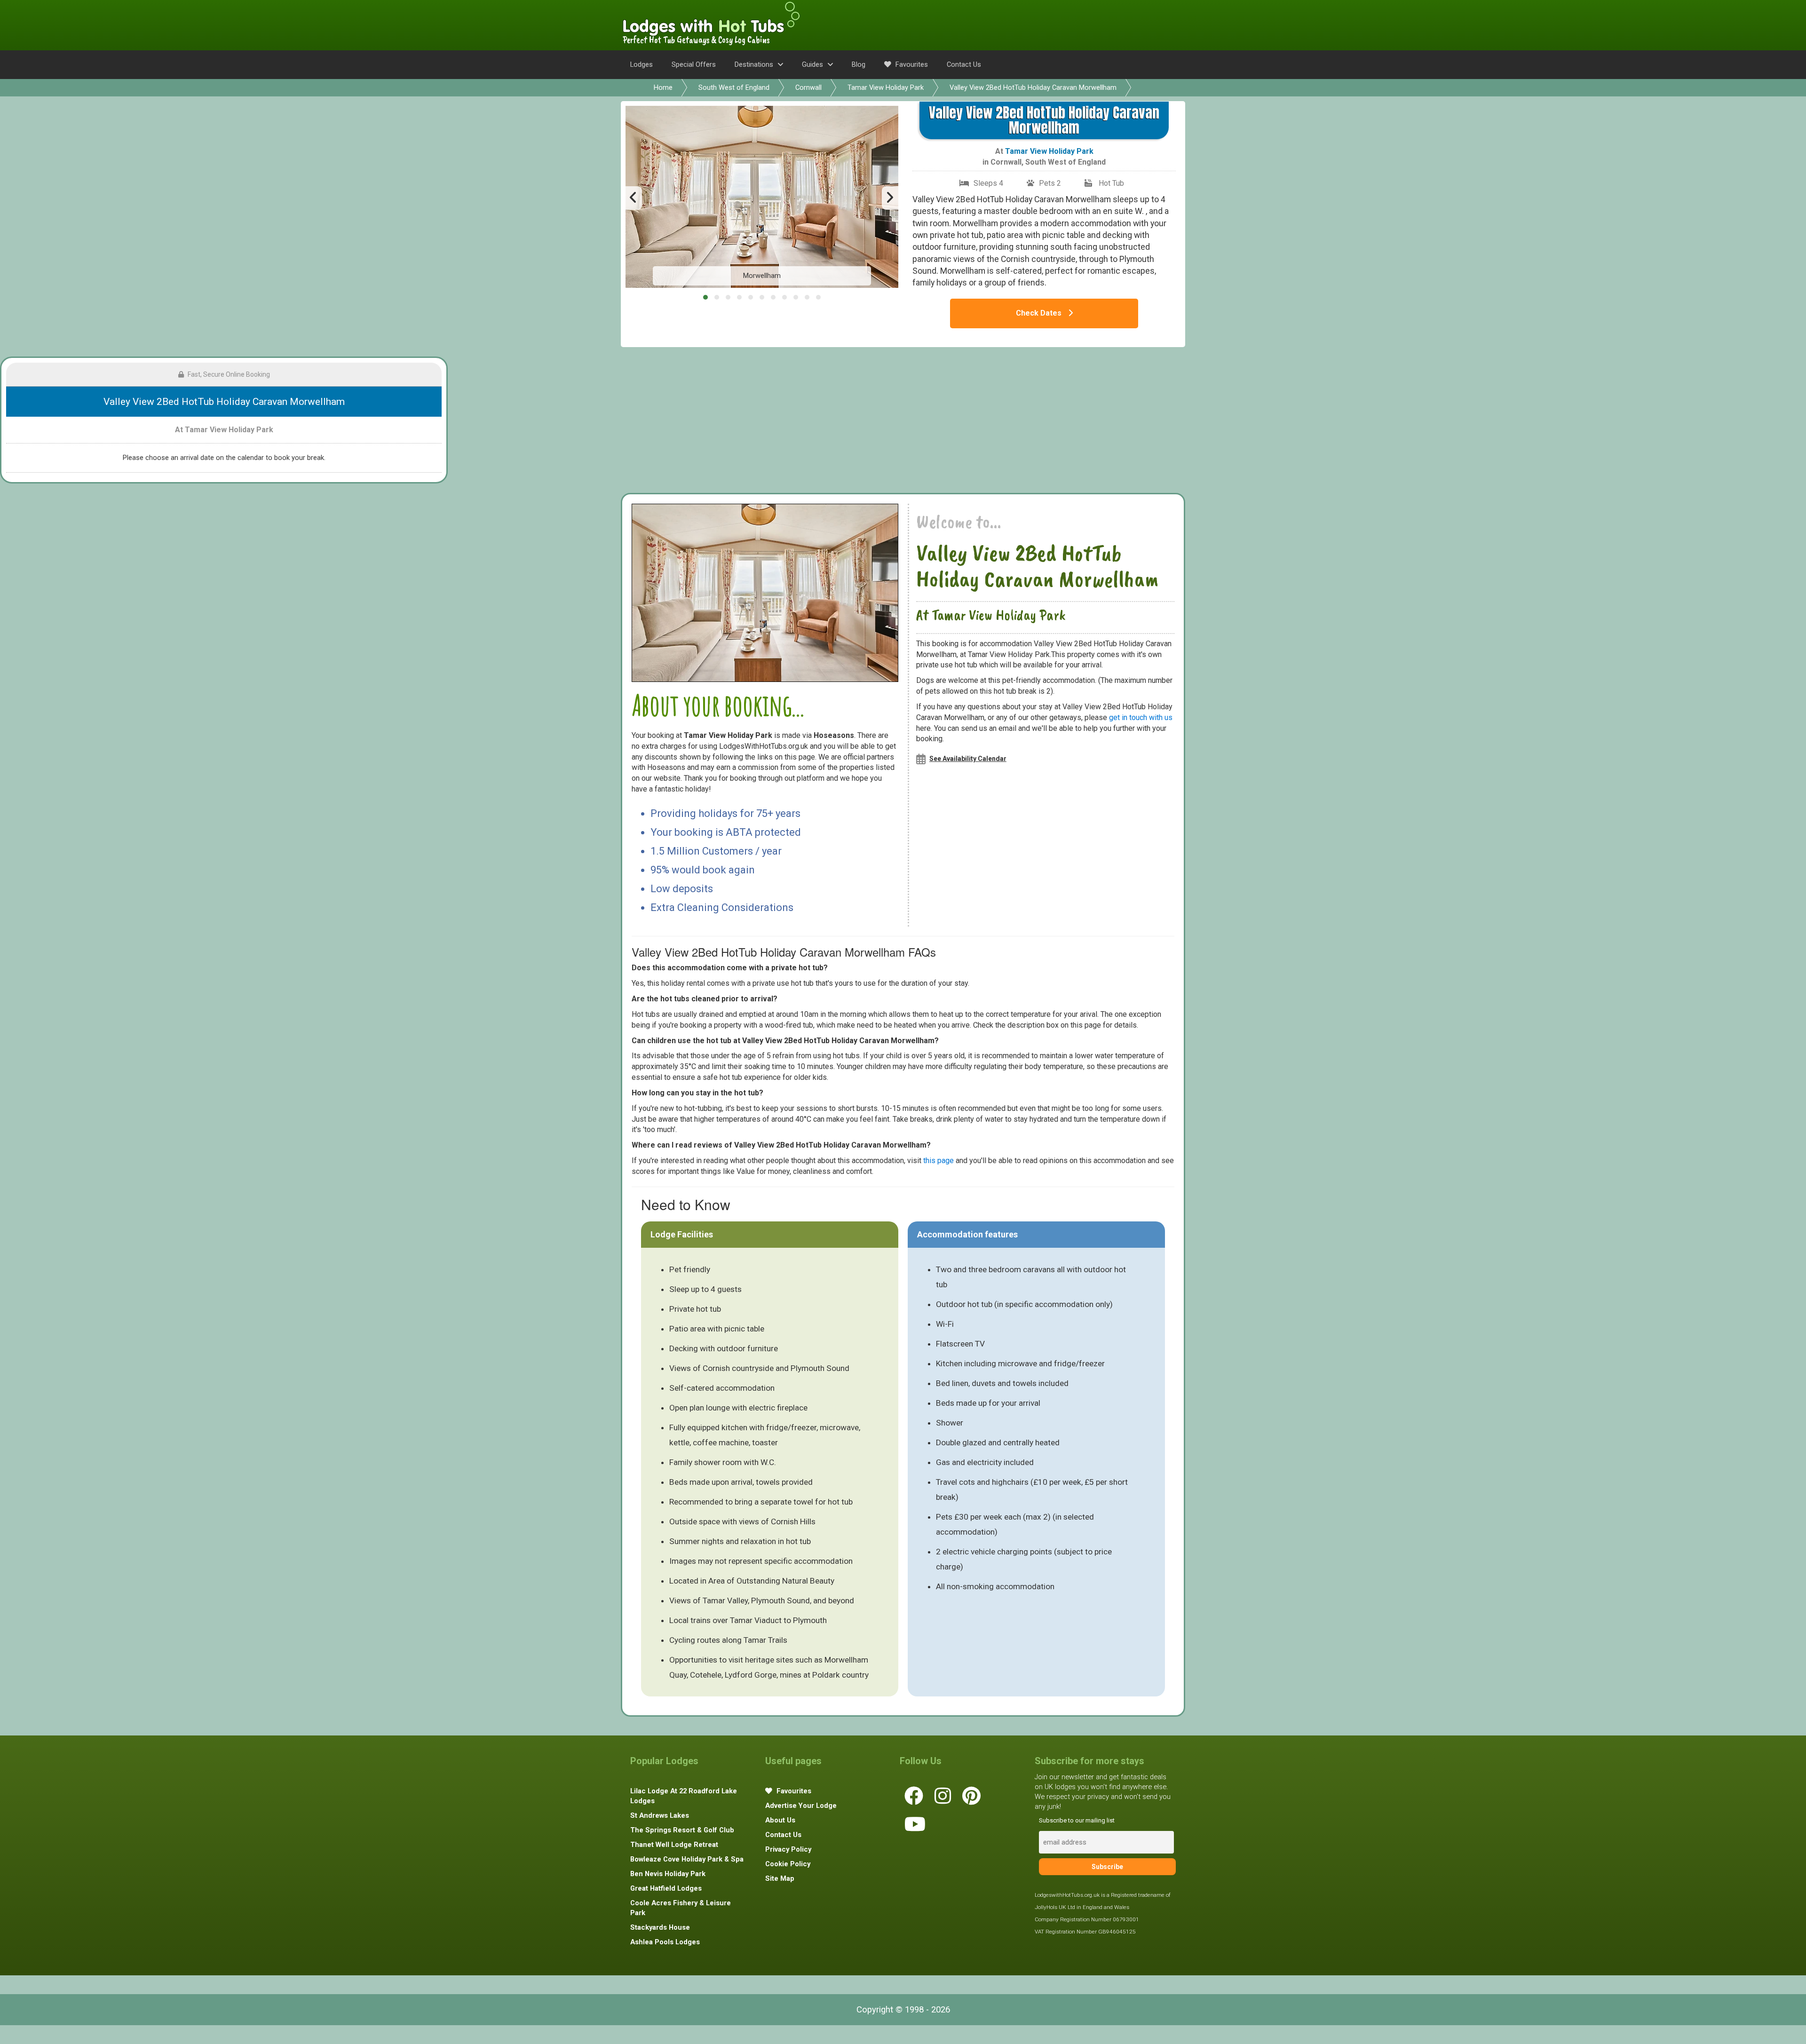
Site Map (780, 1878)
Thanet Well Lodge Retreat (674, 1845)
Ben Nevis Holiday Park (668, 1874)
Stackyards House (660, 1927)
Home (663, 87)
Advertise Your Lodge (801, 1806)
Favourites (911, 64)
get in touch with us (1141, 717)
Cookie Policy (788, 1864)
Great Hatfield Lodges (666, 1888)
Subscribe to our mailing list (1077, 1820)
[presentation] (634, 198)
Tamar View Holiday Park (886, 87)
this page (939, 1161)
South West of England (734, 87)
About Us (780, 1820)
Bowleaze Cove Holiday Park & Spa (687, 1859)
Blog (859, 64)
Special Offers (694, 64)
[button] (705, 297)
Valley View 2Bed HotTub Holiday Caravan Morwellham (1033, 87)
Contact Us (964, 64)
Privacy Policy (788, 1849)
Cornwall (808, 87)
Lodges (642, 64)
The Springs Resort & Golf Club (682, 1830)
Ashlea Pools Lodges (665, 1942)
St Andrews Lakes (660, 1815)
